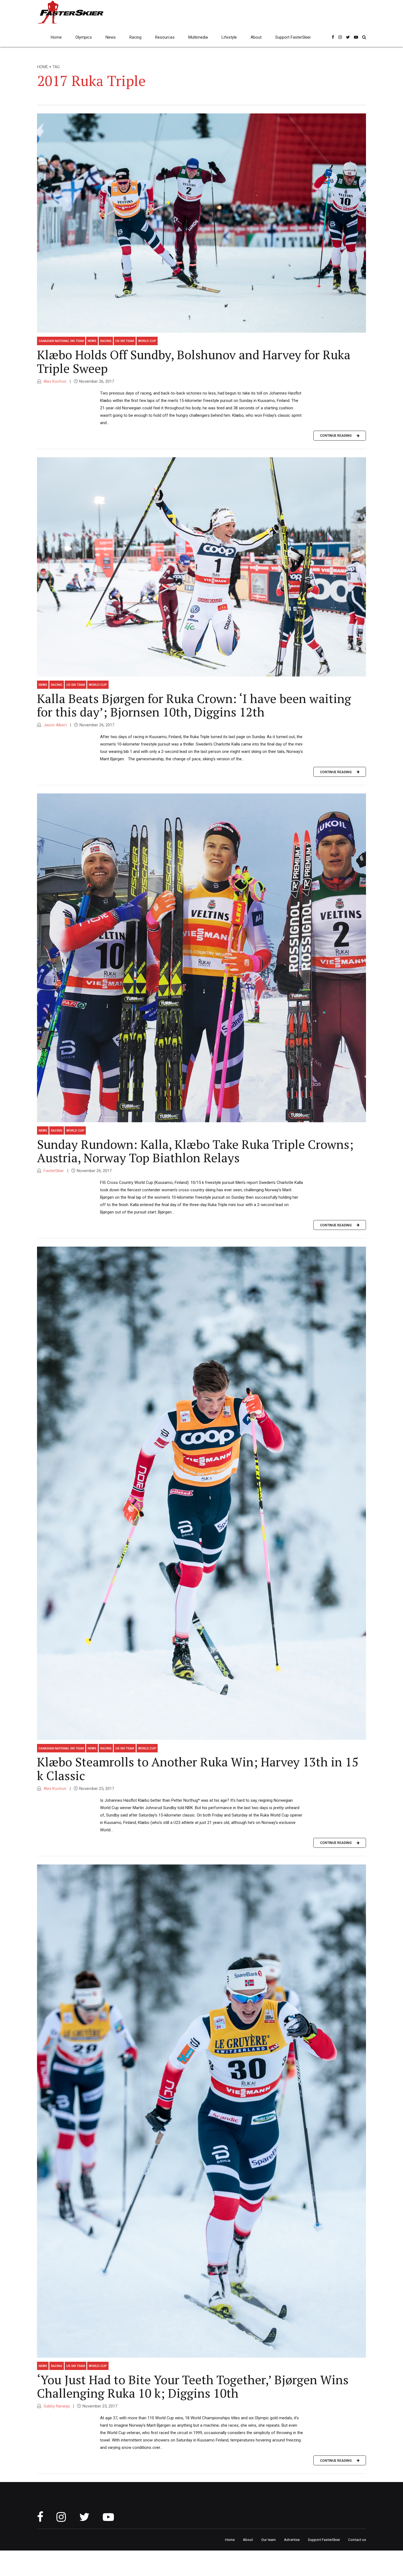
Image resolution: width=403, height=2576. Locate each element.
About (256, 37)
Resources (165, 37)
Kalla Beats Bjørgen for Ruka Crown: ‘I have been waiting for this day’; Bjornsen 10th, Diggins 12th (194, 705)
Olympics (84, 37)
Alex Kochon (54, 381)
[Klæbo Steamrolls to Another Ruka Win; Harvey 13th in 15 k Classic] (201, 1493)
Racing (135, 37)
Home (56, 37)
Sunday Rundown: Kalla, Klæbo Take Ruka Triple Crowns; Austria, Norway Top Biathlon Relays (195, 1151)
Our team (269, 2540)
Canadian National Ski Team (61, 341)
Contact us (357, 2540)
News (111, 37)
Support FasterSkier (293, 37)
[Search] (364, 37)
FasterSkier (53, 1171)
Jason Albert (55, 725)
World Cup (147, 341)
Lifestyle (229, 37)
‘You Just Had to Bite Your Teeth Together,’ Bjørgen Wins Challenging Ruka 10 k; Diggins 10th (193, 2386)
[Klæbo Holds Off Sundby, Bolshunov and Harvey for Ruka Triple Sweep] (201, 223)
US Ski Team (125, 341)
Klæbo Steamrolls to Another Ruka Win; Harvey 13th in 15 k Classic (198, 1769)
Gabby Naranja (56, 2406)
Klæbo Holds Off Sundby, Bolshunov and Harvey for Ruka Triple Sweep (194, 361)
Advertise (292, 2540)
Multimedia (198, 37)
